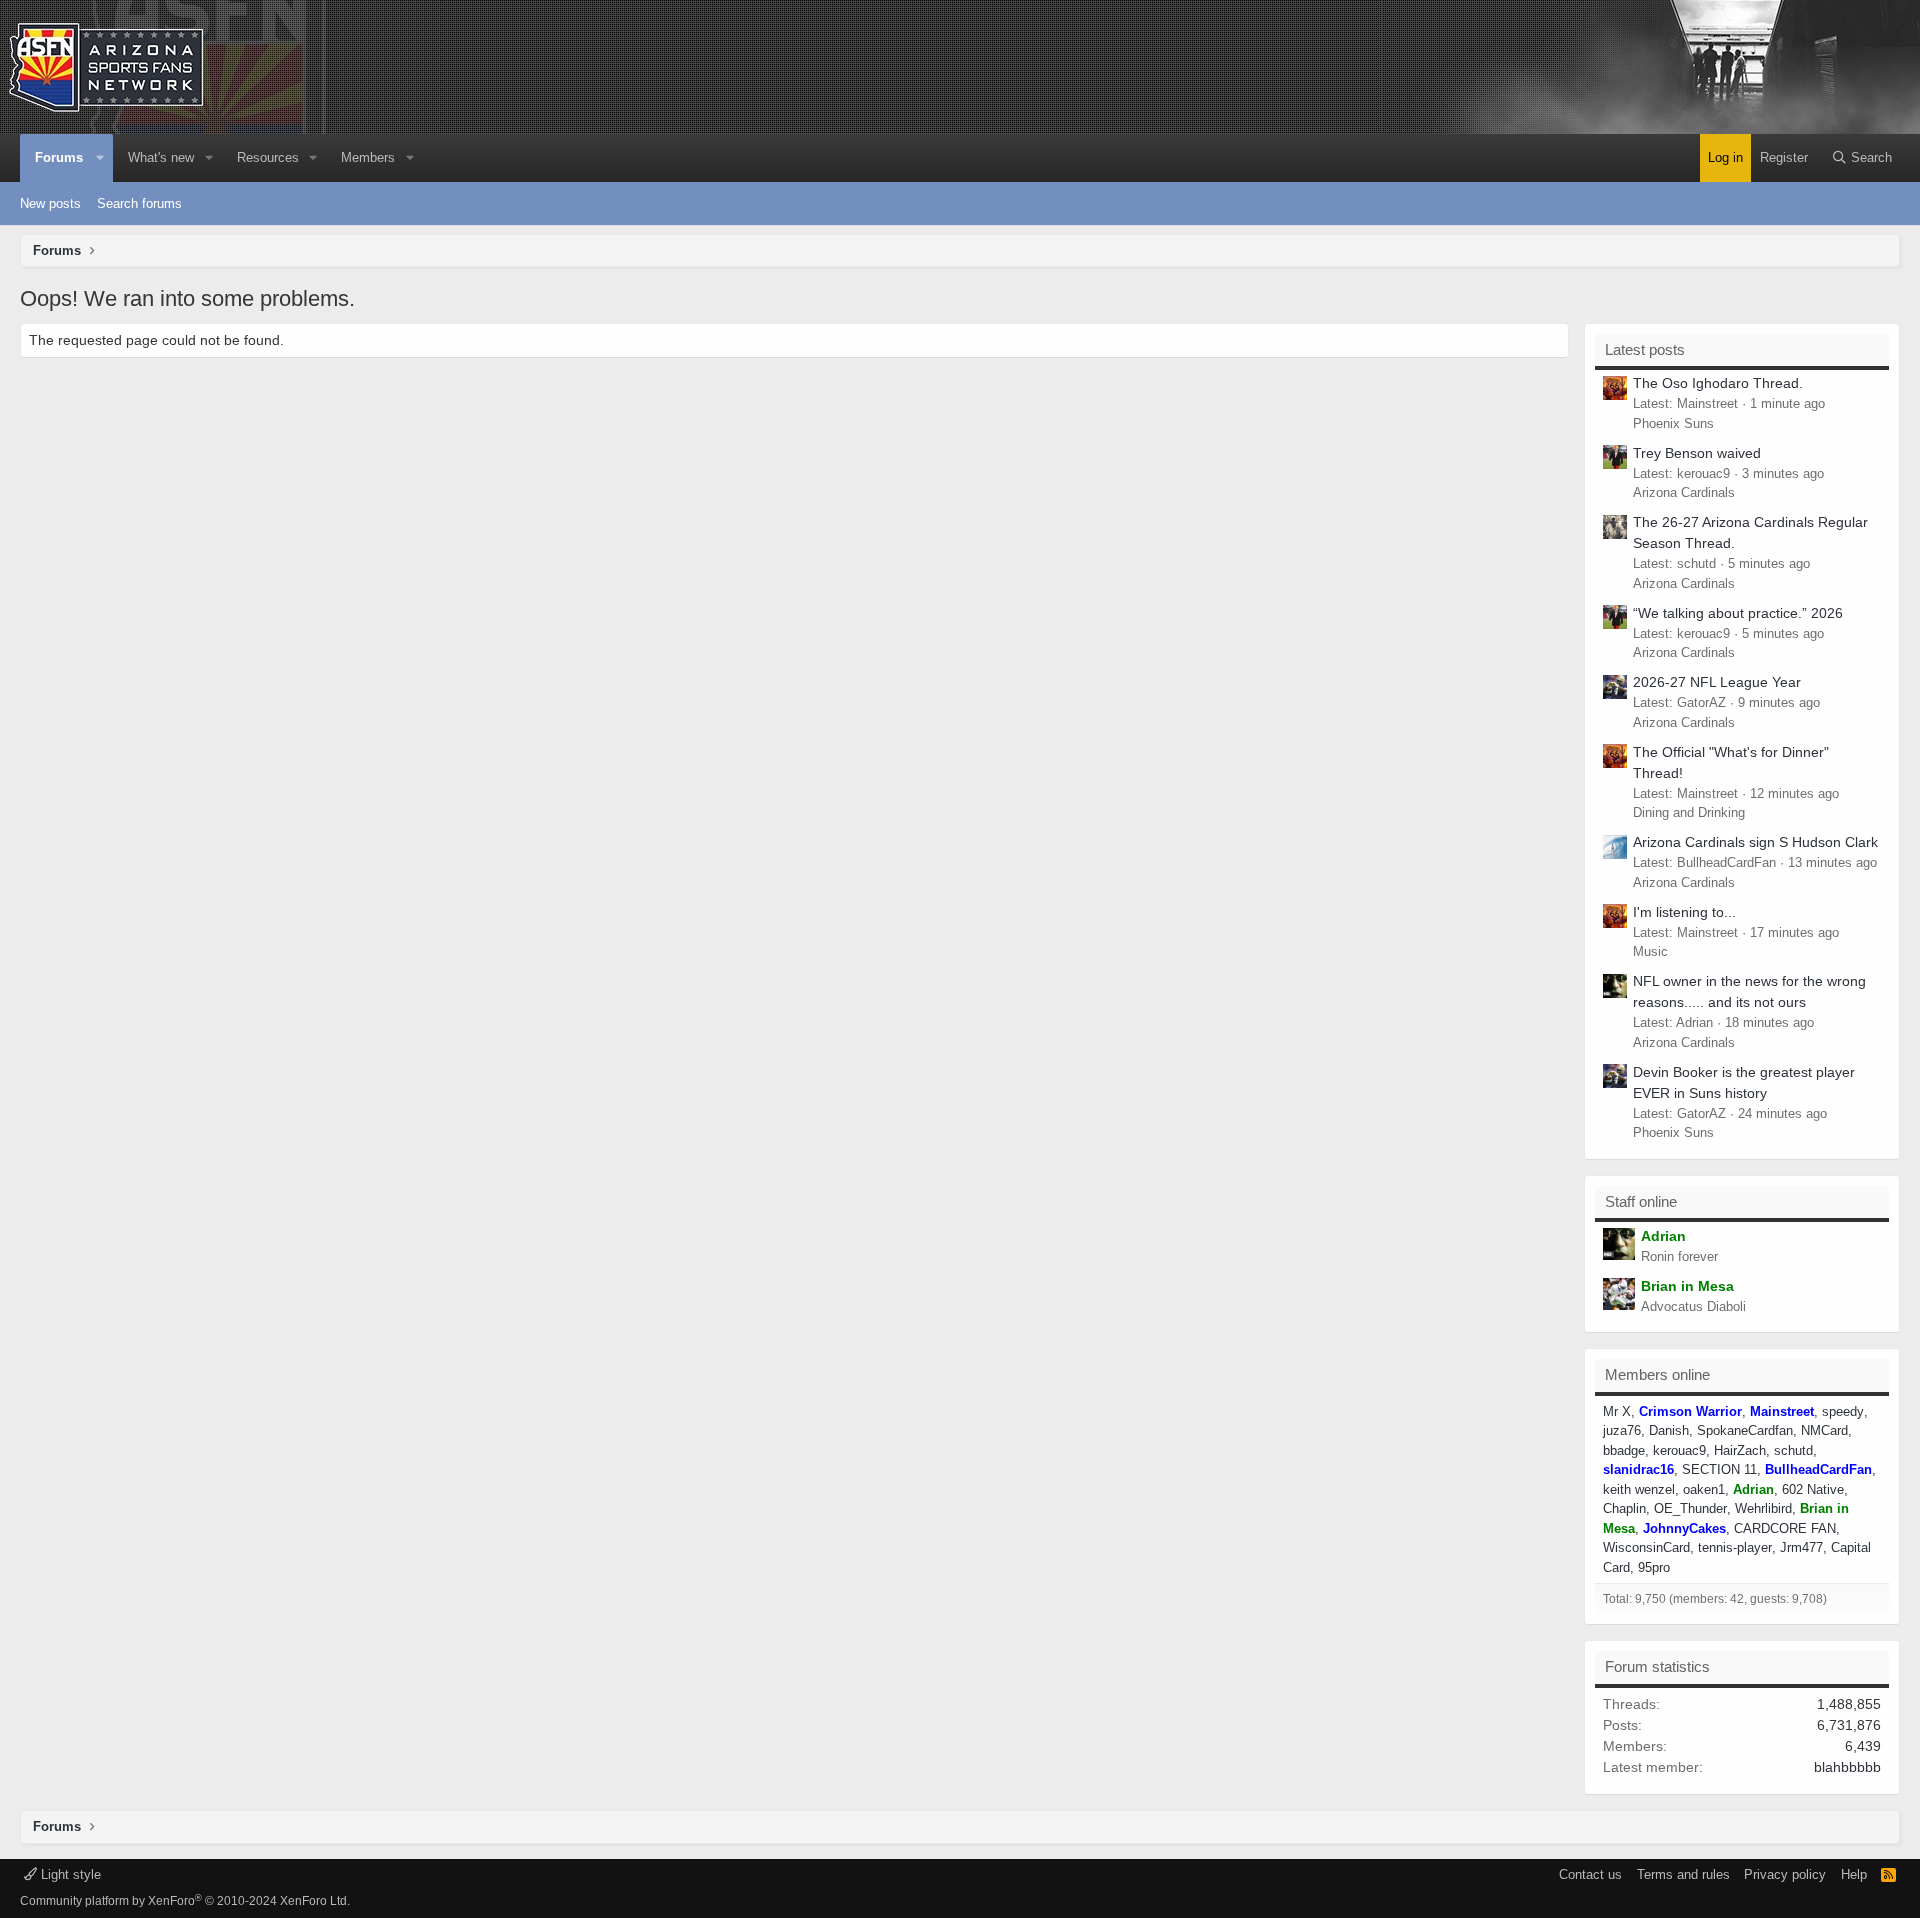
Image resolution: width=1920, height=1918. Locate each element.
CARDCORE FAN (1785, 1528)
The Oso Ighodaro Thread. (1718, 383)
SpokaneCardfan (1745, 1430)
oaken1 (1704, 1489)
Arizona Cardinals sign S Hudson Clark (1755, 842)
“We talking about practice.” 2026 (1738, 613)
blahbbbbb (1847, 1767)
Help (1854, 1874)
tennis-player (1735, 1547)
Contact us (1590, 1874)
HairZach (1740, 1450)
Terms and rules (1683, 1874)
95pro (1654, 1567)
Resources (268, 157)
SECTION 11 (1719, 1469)
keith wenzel (1639, 1489)
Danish (1669, 1430)
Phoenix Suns (1673, 423)
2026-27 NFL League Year (1717, 682)
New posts (50, 203)
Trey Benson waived (1697, 453)
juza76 (1622, 1430)
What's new (161, 157)
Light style (69, 1874)
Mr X (1617, 1411)
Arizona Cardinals (1684, 492)
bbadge (1624, 1450)
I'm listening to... (1684, 912)
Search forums (139, 203)
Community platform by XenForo (185, 1901)
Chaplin (1624, 1508)
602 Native (1813, 1489)
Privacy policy (1785, 1874)
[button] (101, 158)
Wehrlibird (1763, 1508)
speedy (1843, 1411)
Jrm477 (1801, 1547)
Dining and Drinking (1689, 812)
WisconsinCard (1646, 1547)
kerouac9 (1679, 1450)
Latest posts (1645, 349)
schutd (1793, 1450)
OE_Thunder (1690, 1508)
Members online (1657, 1374)
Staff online (1641, 1201)
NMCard (1824, 1430)
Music (1650, 951)
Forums (59, 157)
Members (368, 157)
